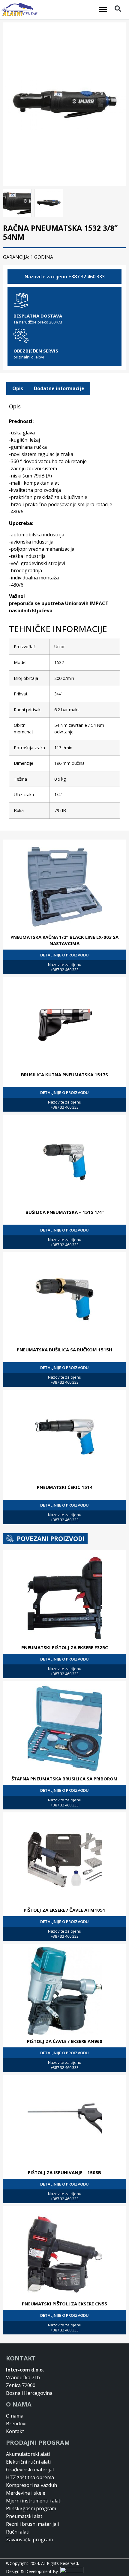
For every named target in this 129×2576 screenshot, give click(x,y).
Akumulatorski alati (28, 2454)
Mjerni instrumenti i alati (34, 2501)
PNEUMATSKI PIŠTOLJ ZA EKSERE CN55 (64, 2304)
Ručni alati (18, 2532)
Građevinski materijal (30, 2470)
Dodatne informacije (59, 388)
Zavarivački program (29, 2540)
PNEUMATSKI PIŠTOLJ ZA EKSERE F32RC (65, 1647)
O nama (15, 2416)
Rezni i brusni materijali (32, 2524)
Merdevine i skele (26, 2493)
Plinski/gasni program (31, 2508)
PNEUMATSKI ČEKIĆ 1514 (65, 1487)
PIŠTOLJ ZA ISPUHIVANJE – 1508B (64, 2172)
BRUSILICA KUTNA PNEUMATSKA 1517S (64, 1075)
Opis (18, 388)
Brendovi (16, 2424)
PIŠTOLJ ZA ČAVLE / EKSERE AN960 (65, 2041)
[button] (103, 10)
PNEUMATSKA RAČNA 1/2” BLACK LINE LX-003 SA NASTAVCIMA (64, 940)
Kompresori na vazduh (31, 2485)
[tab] (18, 389)
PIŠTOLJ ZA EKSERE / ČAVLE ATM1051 (64, 1910)
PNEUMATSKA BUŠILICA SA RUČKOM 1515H (64, 1350)
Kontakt (15, 2431)
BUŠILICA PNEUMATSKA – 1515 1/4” (65, 1212)
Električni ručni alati (28, 2462)
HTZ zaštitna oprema (30, 2477)
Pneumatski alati (25, 2516)
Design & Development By (33, 2571)
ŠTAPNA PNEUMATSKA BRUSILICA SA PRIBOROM (64, 1779)
